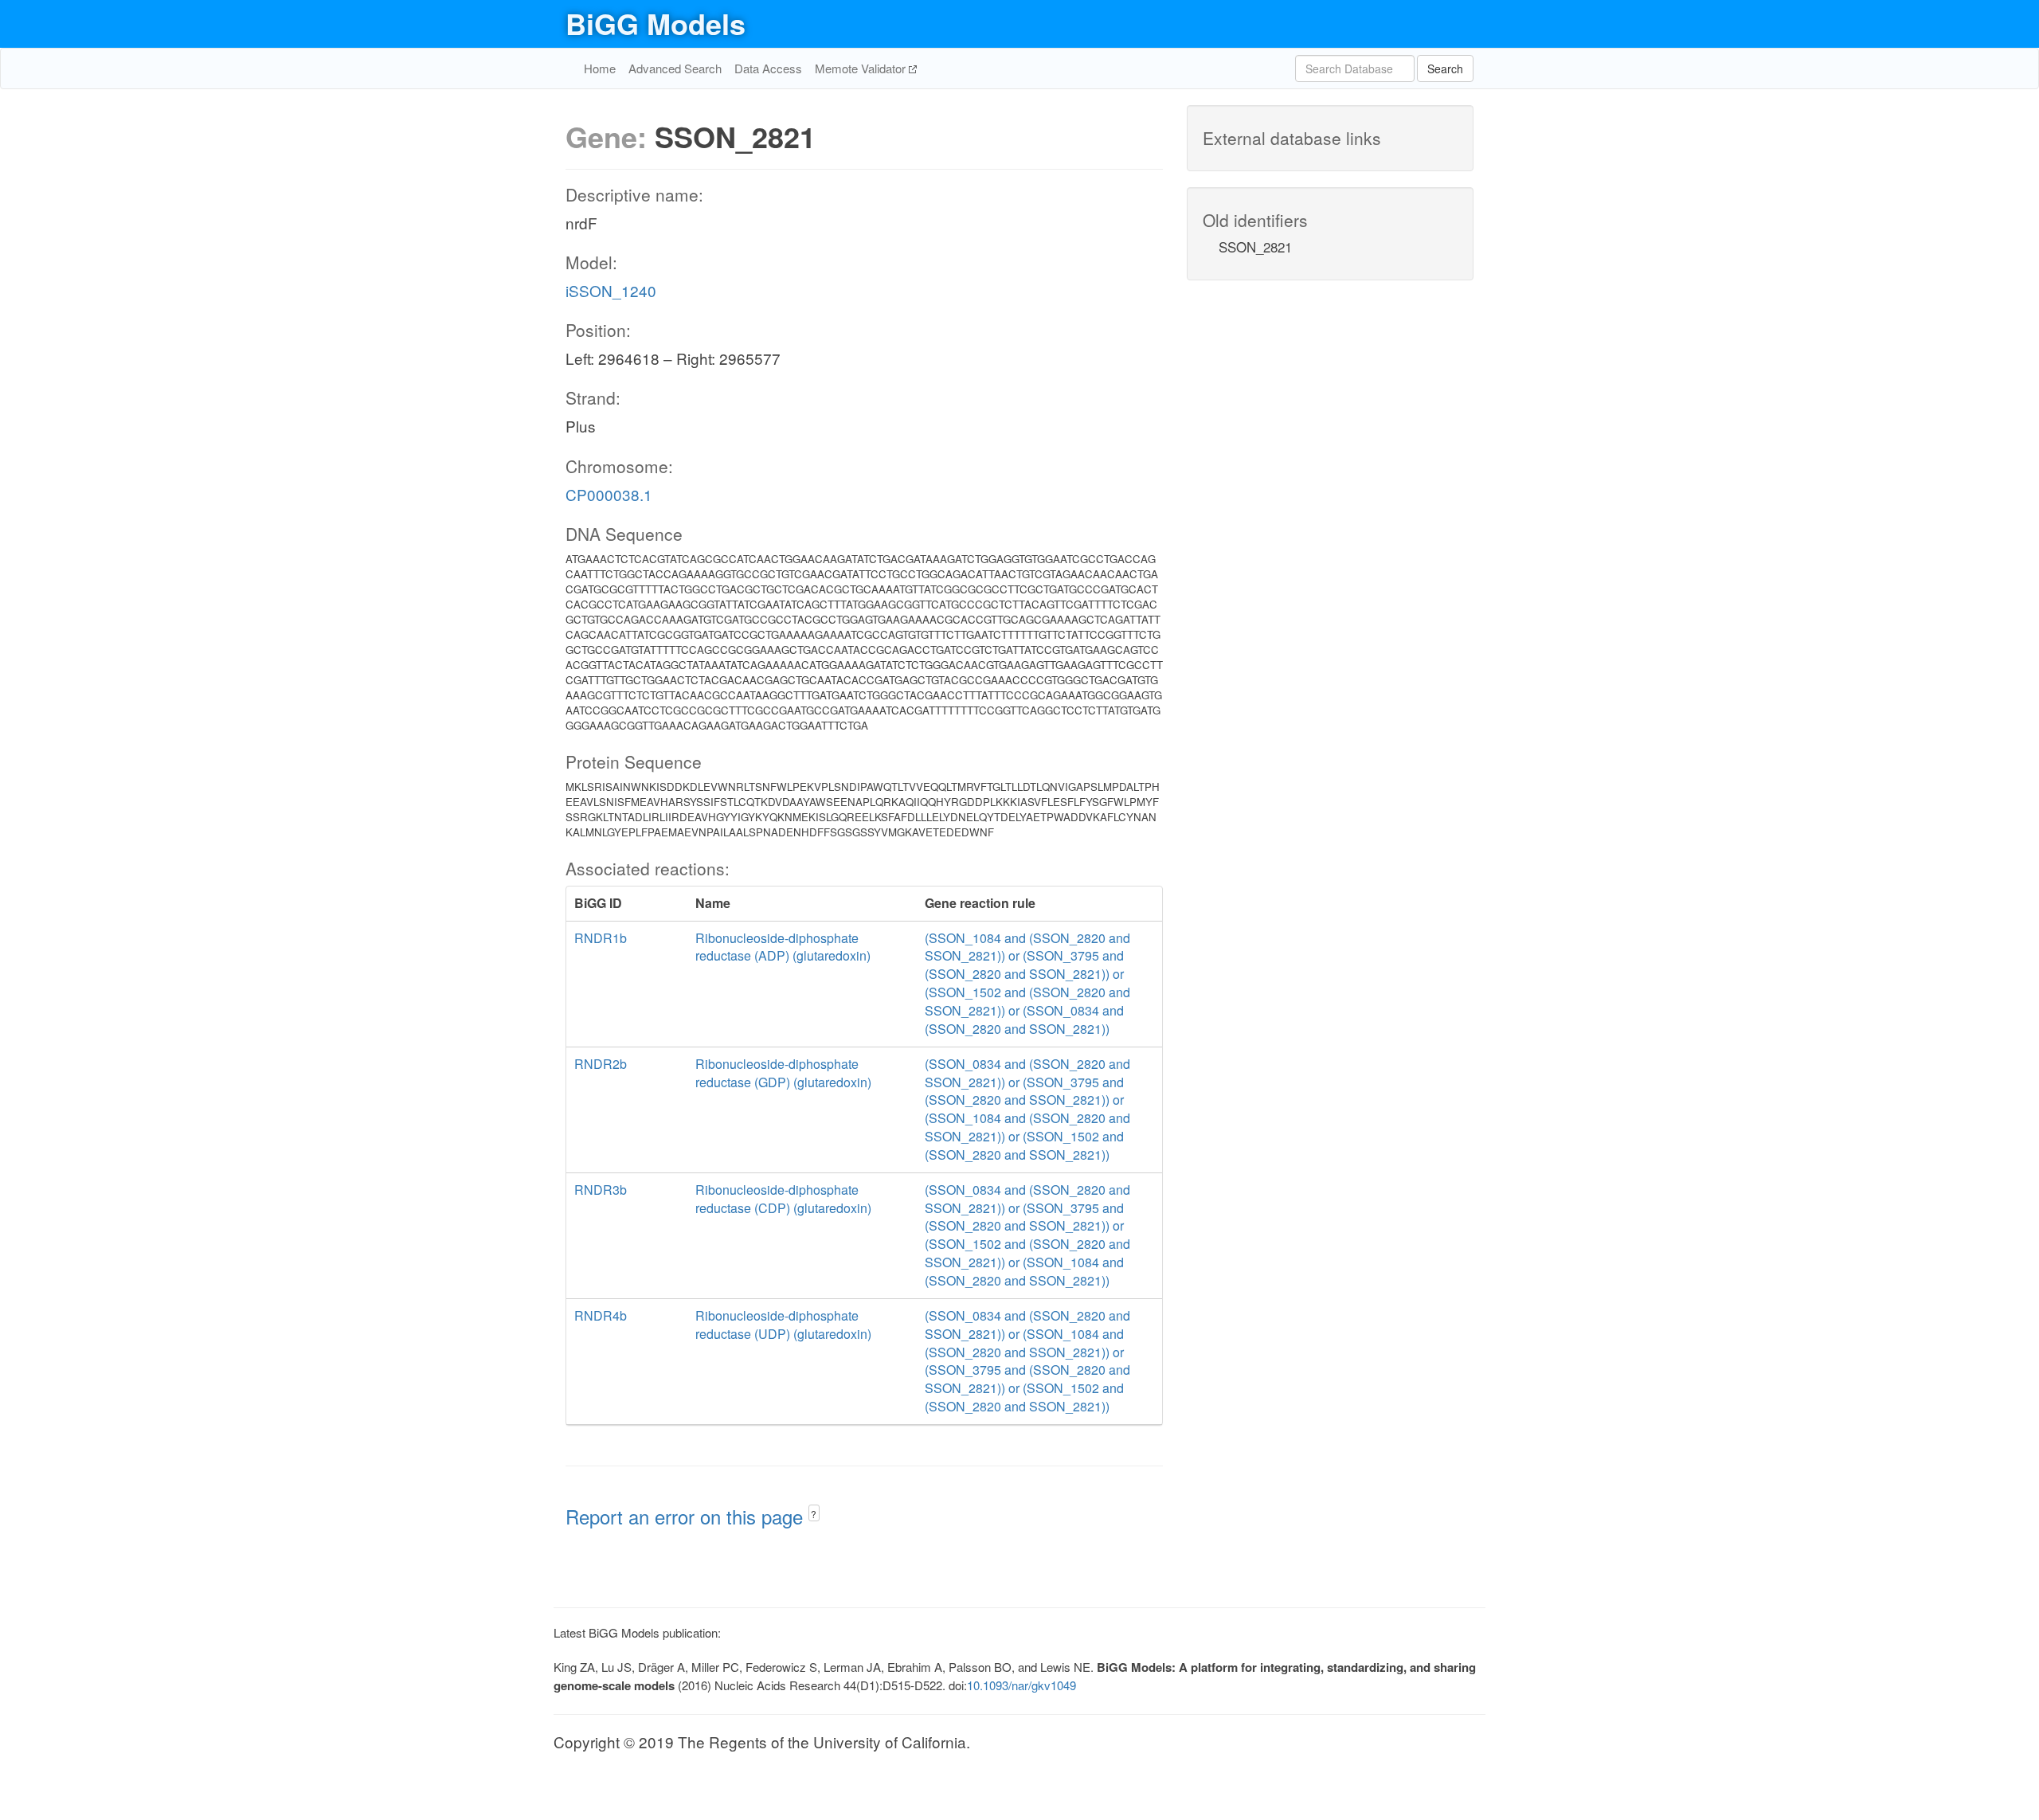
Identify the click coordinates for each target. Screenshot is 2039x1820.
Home (600, 68)
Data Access (768, 68)
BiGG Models (656, 23)
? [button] (814, 1514)
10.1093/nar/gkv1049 (1021, 1685)
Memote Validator (862, 68)
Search (1445, 68)
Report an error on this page (687, 1516)
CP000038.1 (609, 494)
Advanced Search (675, 68)
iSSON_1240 (611, 290)
